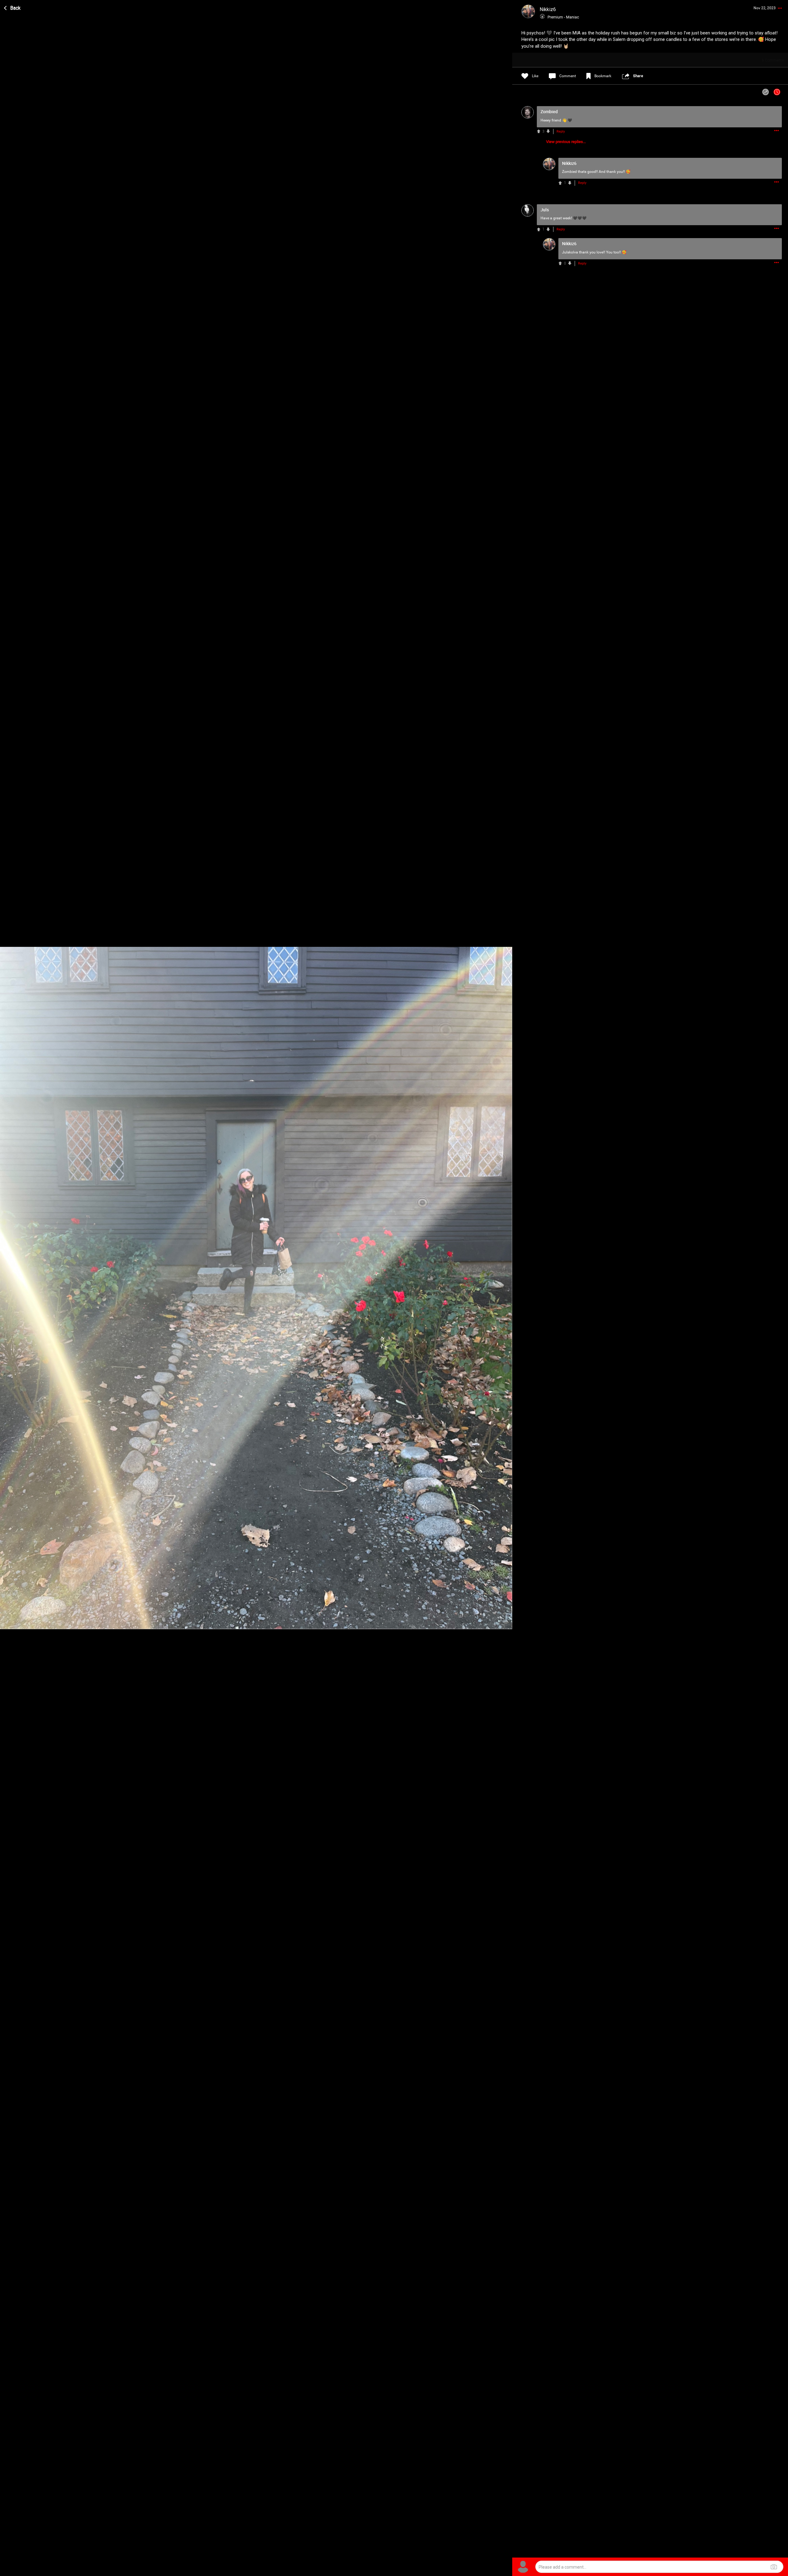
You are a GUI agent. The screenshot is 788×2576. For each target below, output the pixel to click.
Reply (561, 132)
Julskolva (570, 252)
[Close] (13, 7)
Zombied (569, 172)
